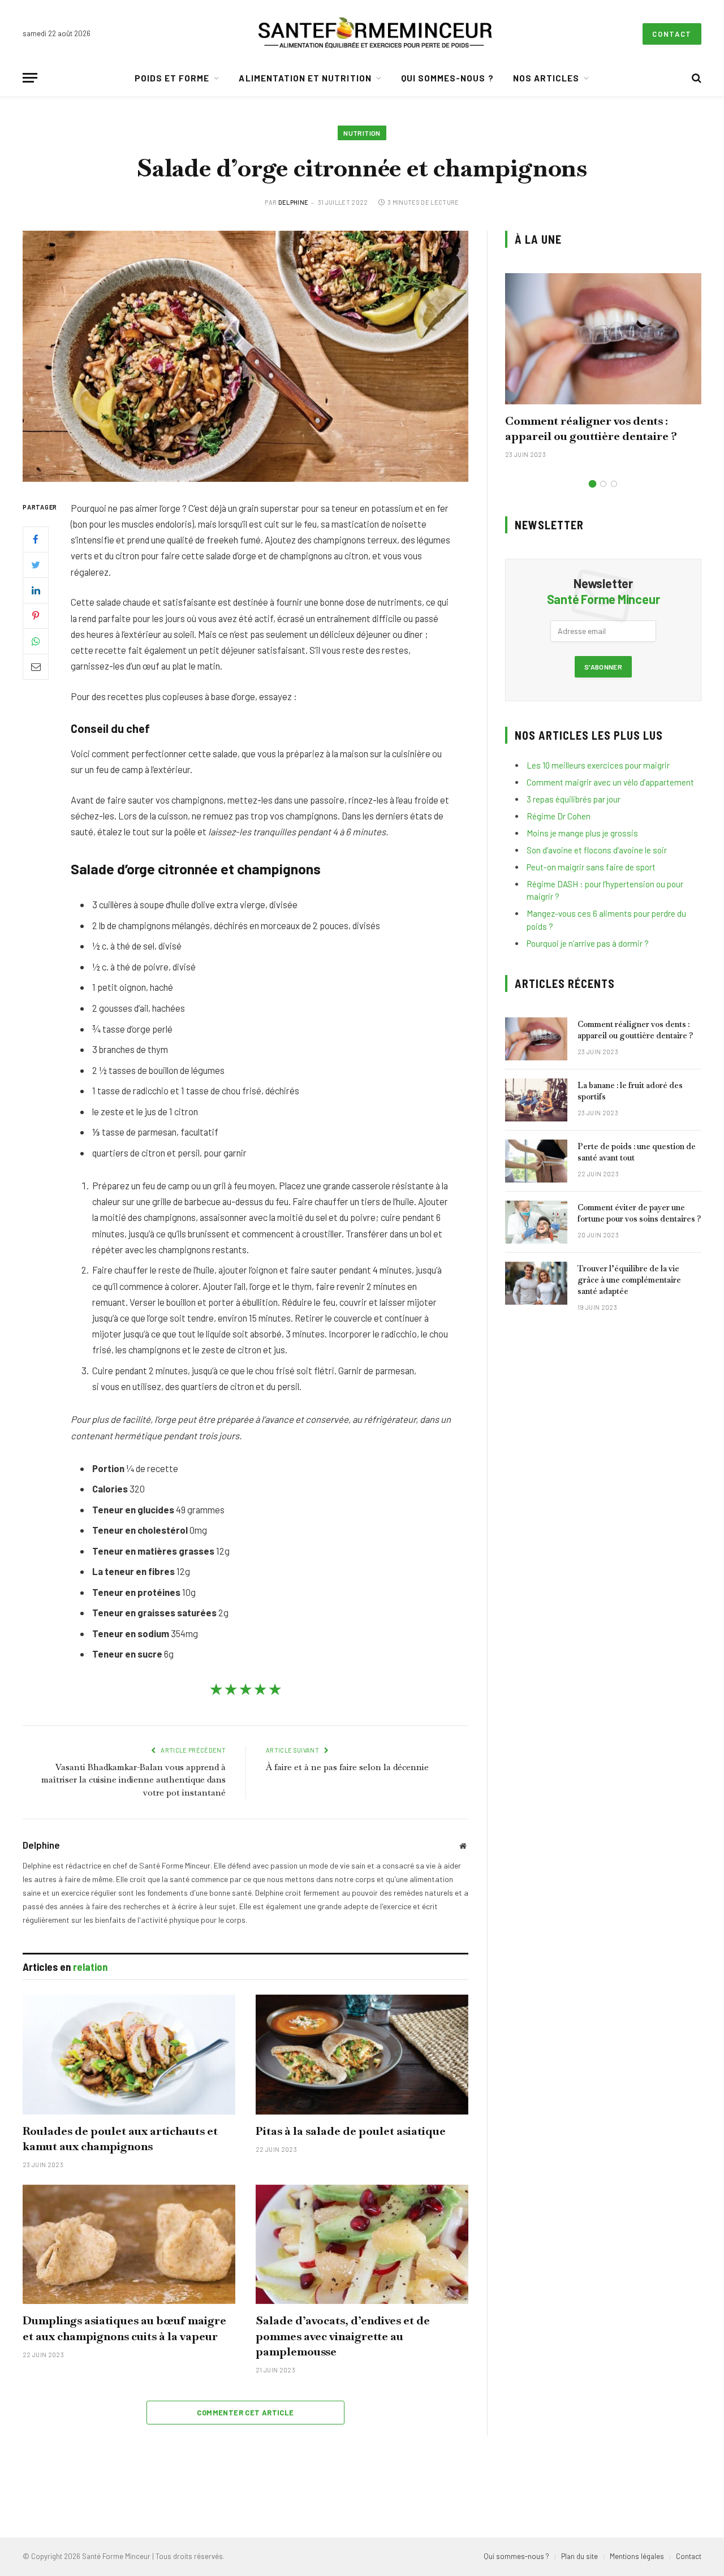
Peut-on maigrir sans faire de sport (591, 867)
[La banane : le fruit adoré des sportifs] (536, 1100)
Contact (672, 34)
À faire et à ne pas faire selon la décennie (347, 1767)
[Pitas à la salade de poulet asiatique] (362, 2055)
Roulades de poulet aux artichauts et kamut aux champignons (120, 2139)
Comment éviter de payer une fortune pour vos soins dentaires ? (639, 1213)
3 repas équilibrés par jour (574, 799)
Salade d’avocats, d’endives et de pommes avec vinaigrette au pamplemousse (343, 2336)
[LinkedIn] (36, 590)
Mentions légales (637, 2556)
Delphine (294, 202)
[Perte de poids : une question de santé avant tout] (536, 1161)
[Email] (36, 666)
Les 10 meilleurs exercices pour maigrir (598, 765)
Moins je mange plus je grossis (582, 833)
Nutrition (362, 133)
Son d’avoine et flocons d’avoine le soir (597, 850)
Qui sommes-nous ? (447, 78)
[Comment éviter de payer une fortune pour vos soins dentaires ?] (536, 1222)
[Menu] (30, 78)
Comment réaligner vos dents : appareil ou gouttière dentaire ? (591, 428)
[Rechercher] (695, 78)
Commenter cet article (245, 2413)
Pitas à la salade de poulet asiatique (351, 2131)
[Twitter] (36, 564)
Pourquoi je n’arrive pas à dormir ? (588, 943)
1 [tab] (592, 484)
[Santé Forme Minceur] (375, 34)
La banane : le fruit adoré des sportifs (630, 1091)
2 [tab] (603, 484)
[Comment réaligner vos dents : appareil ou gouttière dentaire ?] (603, 338)
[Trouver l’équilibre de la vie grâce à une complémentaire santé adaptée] (536, 1283)
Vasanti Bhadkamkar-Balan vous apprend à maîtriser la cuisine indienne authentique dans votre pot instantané (133, 1780)
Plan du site (579, 2556)
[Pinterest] (36, 615)
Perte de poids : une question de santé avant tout (637, 1152)
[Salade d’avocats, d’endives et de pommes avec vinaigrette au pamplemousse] (362, 2245)
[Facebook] (36, 539)
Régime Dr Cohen (559, 816)
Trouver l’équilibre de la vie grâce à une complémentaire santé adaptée (629, 1280)
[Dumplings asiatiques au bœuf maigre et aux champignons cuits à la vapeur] (129, 2245)
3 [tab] (614, 484)
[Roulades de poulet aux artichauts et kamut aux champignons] (129, 2055)
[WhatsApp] (36, 641)
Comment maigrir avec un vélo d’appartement (610, 782)
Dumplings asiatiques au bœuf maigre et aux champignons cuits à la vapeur (124, 2328)
